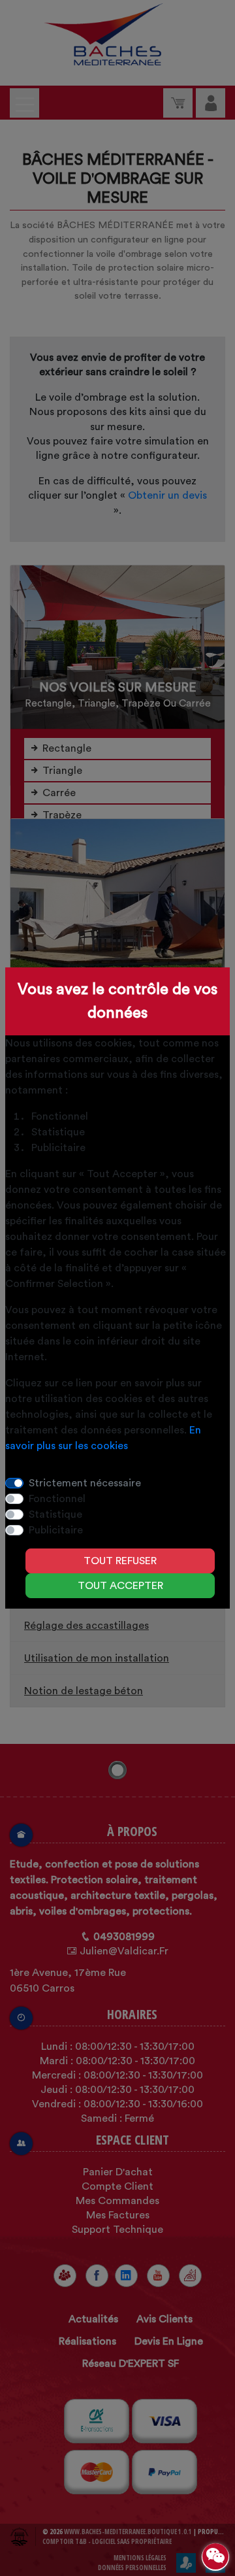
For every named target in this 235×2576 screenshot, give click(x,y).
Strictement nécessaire (85, 1483)
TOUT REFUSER (120, 1561)
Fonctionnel (57, 1499)
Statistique (55, 1514)
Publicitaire (56, 1530)
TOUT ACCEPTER (120, 1586)
